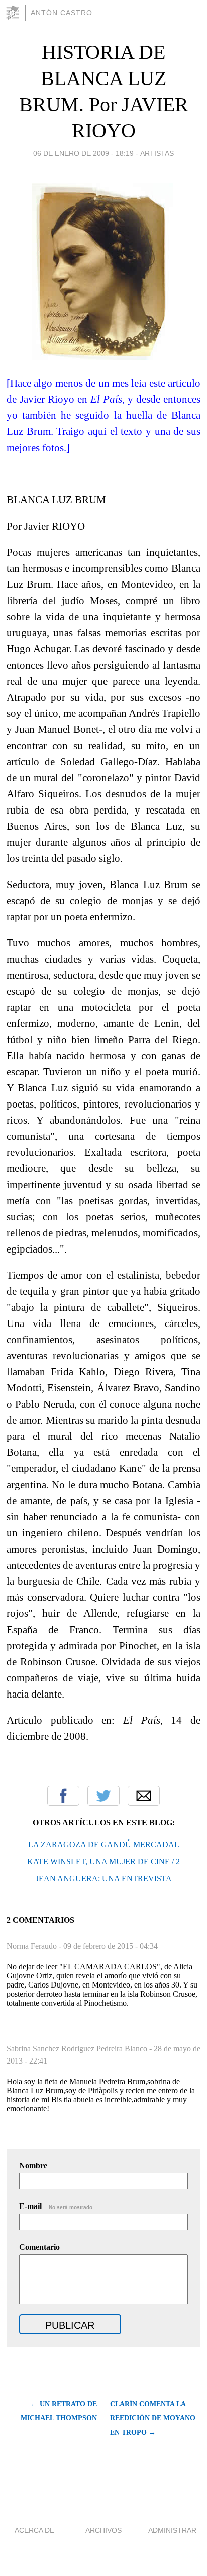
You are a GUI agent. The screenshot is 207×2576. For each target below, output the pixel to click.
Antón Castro (62, 13)
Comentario (39, 2247)
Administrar (172, 2530)
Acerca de (34, 2530)
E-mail (57, 2206)
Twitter (103, 1796)
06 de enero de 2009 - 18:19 (83, 153)
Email (144, 1796)
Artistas (157, 153)
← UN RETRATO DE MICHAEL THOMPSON (59, 2411)
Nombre (33, 2165)
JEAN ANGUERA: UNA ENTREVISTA (104, 1879)
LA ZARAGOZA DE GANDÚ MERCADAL (104, 1844)
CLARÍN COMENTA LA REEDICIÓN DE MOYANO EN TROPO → (153, 2418)
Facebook (63, 1796)
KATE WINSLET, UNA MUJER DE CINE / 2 (103, 1861)
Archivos (103, 2530)
